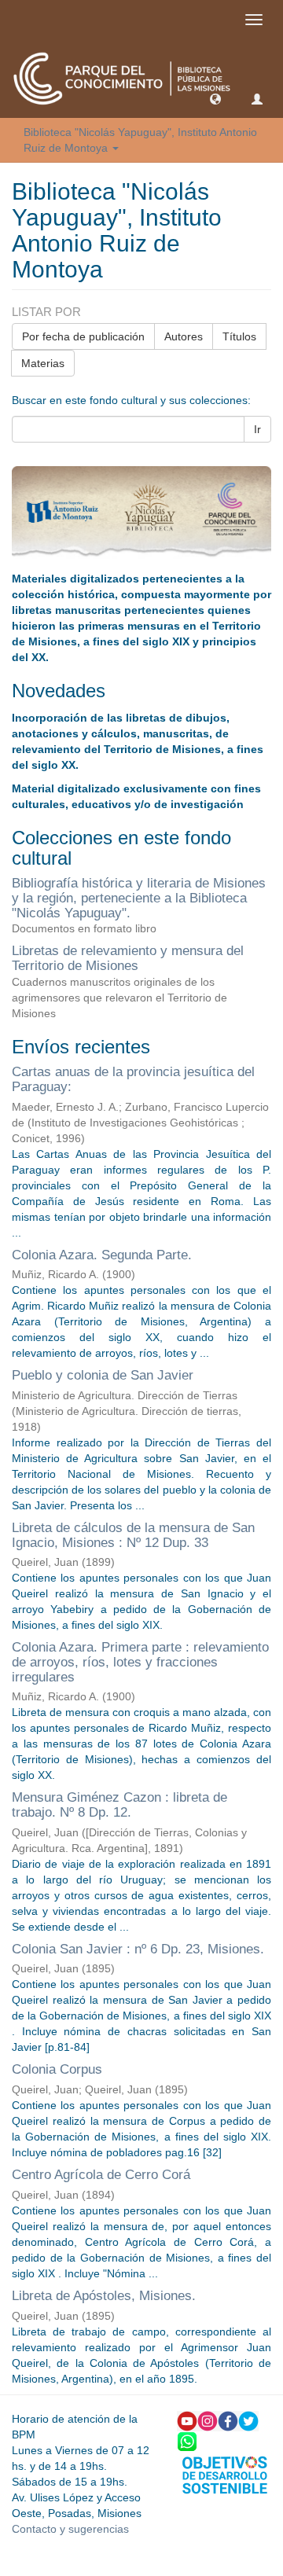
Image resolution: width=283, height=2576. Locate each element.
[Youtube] (187, 2420)
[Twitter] (248, 2420)
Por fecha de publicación (83, 336)
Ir (257, 429)
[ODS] (225, 2474)
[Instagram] (208, 2420)
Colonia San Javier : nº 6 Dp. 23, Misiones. (138, 1949)
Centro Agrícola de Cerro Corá (101, 2175)
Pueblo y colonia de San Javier (103, 1375)
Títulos (239, 336)
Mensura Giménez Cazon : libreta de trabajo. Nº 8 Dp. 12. (119, 1805)
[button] (215, 98)
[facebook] (228, 2420)
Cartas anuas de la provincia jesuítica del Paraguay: (133, 1079)
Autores (184, 336)
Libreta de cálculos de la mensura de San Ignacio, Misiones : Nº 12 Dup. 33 (133, 1535)
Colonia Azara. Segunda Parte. (102, 1255)
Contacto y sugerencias (70, 2529)
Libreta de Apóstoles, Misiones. (104, 2296)
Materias (43, 363)
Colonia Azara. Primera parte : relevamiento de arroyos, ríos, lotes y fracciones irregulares (140, 1662)
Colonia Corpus (57, 2069)
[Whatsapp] (187, 2440)
